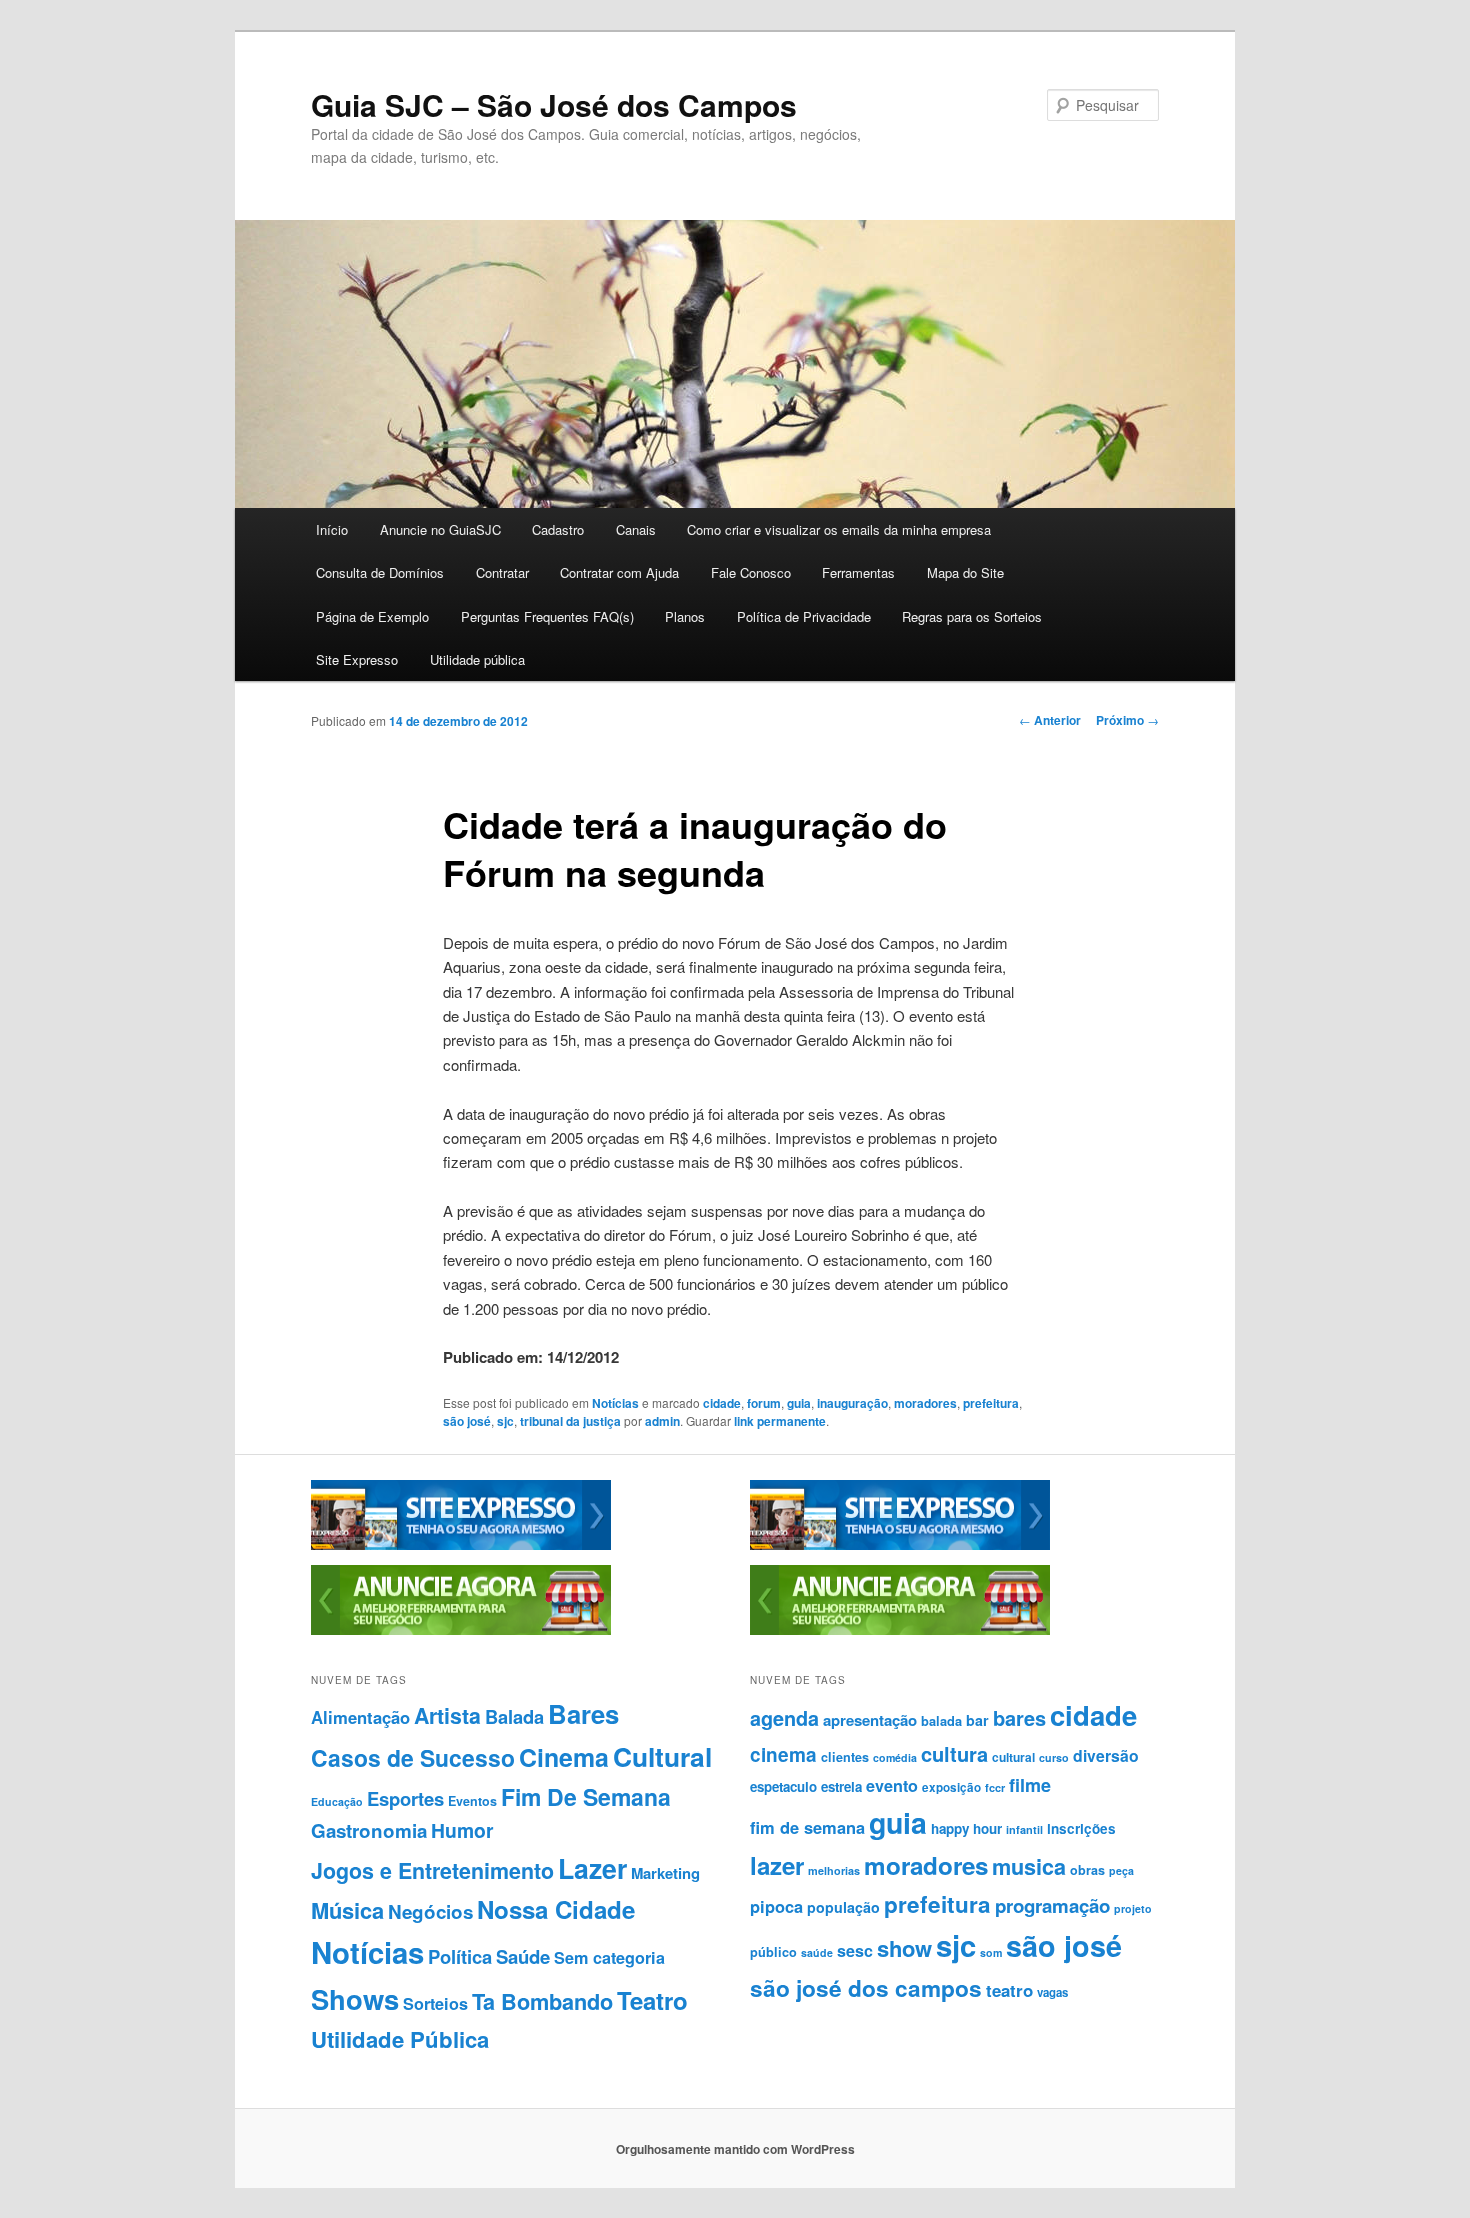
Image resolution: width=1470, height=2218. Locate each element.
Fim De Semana (586, 1796)
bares (1019, 1717)
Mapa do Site (965, 572)
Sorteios (435, 2003)
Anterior (1050, 720)
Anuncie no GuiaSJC (440, 529)
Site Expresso (357, 659)
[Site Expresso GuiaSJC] (461, 1545)
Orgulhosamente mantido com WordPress (735, 2149)
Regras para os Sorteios (972, 616)
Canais (636, 529)
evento (892, 1785)
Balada (514, 1716)
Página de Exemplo (372, 616)
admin (662, 1421)
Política (460, 1956)
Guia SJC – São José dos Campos (554, 104)
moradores (925, 1403)
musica (1029, 1866)
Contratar (502, 572)
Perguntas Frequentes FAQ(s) (547, 616)
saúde (817, 1952)
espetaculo (783, 1786)
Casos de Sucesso (413, 1757)
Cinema (564, 1757)
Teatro (652, 2000)
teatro (1009, 1990)
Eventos (472, 1801)
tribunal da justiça (570, 1421)
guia (799, 1403)
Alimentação (360, 1717)
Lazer (592, 1868)
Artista (447, 1715)
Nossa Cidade (556, 1909)
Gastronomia (369, 1830)
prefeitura (991, 1403)
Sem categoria (609, 1957)
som (991, 1952)
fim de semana (807, 1827)
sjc (505, 1421)
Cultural (662, 1756)
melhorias (834, 1870)
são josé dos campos (866, 1988)
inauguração (852, 1403)
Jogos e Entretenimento (432, 1870)
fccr (995, 1787)
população (843, 1907)
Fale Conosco (751, 572)
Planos (685, 616)
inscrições (1081, 1828)
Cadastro (558, 529)
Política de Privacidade (804, 616)
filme (1030, 1785)
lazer (777, 1865)
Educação (337, 1801)
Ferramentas (858, 572)
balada (941, 1721)
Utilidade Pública (400, 2039)
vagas (1052, 1992)
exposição (951, 1787)
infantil (1024, 1829)
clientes (845, 1757)
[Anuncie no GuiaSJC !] (461, 1630)
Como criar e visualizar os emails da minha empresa (839, 529)
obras (1087, 1870)
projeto (1133, 1908)
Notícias (615, 1403)
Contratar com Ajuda (619, 572)
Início (332, 529)
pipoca (776, 1906)
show (904, 1948)
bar (977, 1720)
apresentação (870, 1720)
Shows (355, 1998)
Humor (462, 1830)
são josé (467, 1421)
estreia (841, 1786)
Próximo (1127, 720)
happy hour (966, 1828)
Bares (583, 1713)
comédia (895, 1757)
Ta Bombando (542, 2001)
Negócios (430, 1911)
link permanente (780, 1421)
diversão (1106, 1755)
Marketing (665, 1873)
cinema (783, 1754)
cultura (954, 1753)
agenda (784, 1718)
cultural (1013, 1757)
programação (1052, 1905)
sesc (855, 1950)
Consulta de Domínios (380, 572)
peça (1121, 1870)
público (773, 1952)
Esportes (405, 1798)
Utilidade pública (477, 659)
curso (1054, 1757)
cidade (722, 1403)
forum (764, 1403)
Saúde (523, 1956)
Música (347, 1910)
